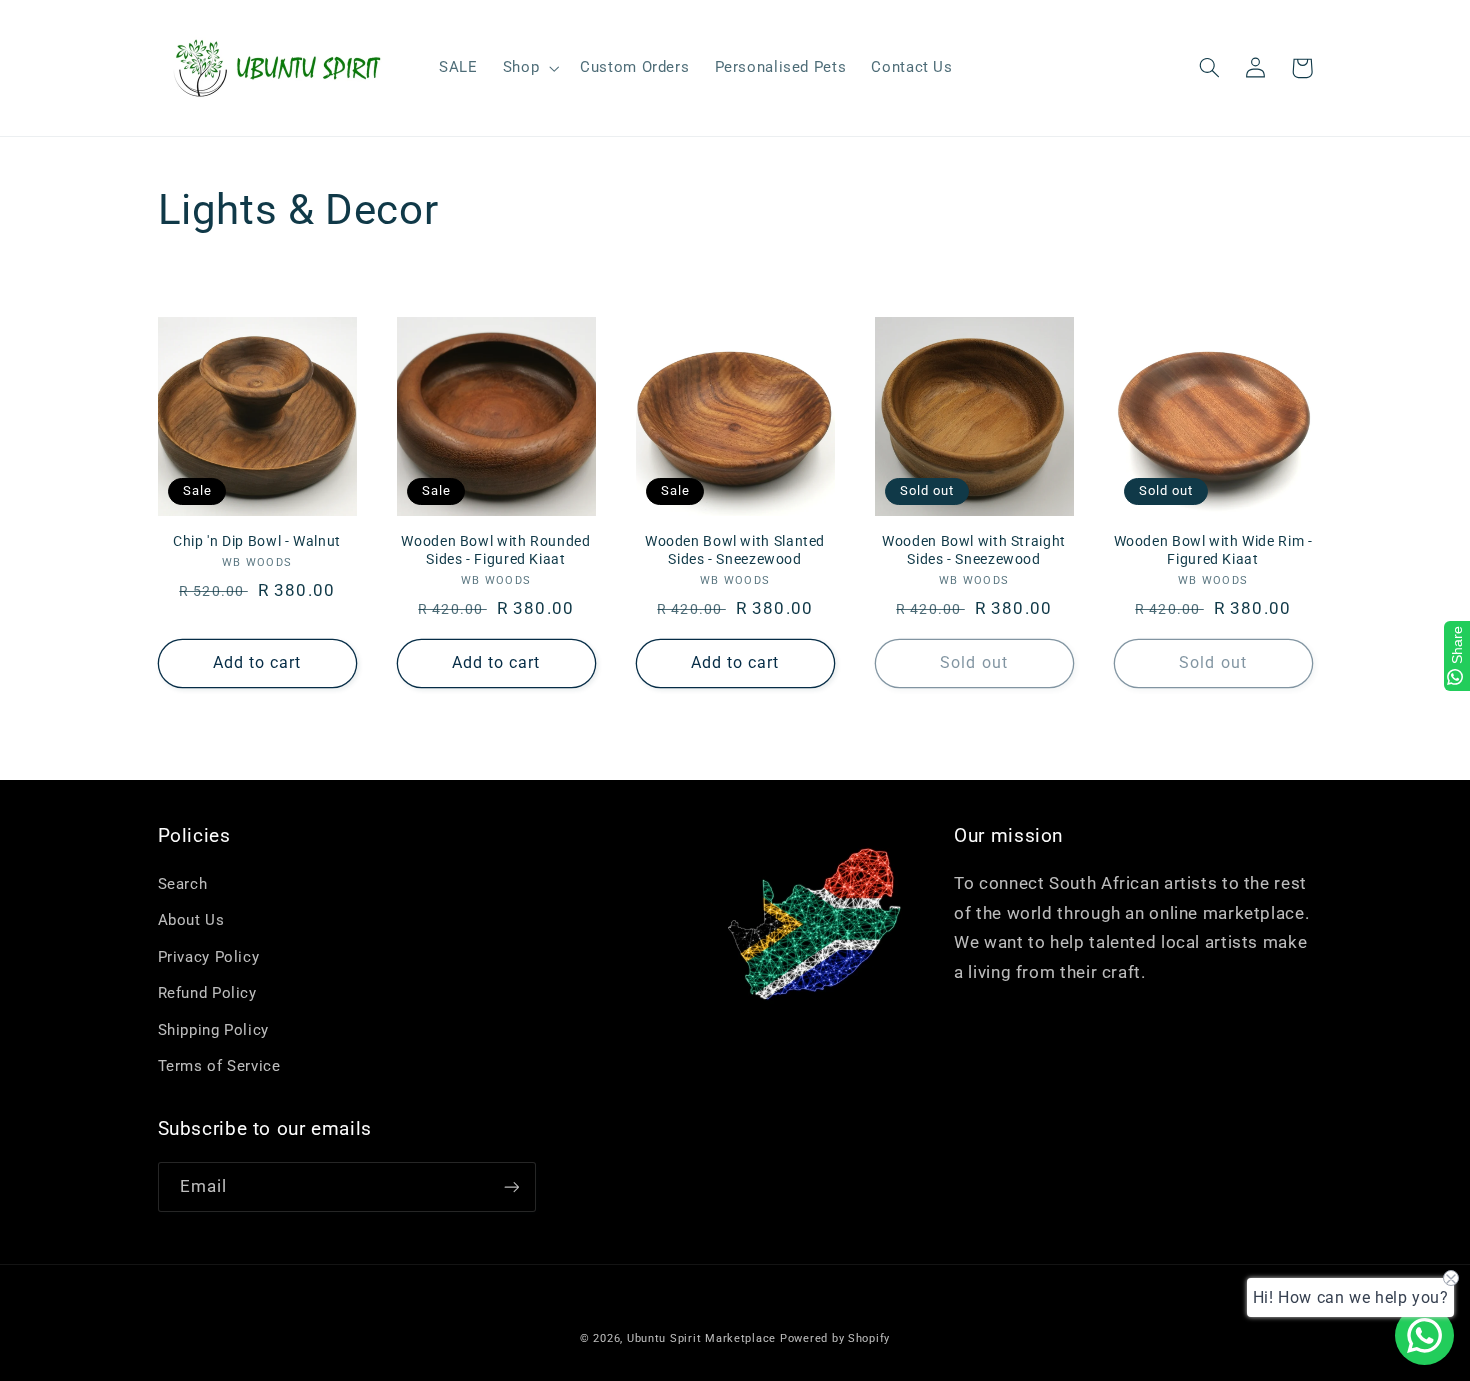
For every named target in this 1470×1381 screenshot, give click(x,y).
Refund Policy (207, 993)
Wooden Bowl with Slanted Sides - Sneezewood (735, 550)
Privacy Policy (209, 957)
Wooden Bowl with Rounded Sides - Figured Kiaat (495, 550)
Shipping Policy (213, 1030)
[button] (528, 68)
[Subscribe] (511, 1186)
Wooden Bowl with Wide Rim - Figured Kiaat (1213, 550)
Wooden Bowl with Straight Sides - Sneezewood (974, 550)
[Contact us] (1424, 1335)
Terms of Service (219, 1066)
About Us (191, 920)
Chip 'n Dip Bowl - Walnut (257, 541)
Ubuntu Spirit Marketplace (701, 1338)
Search (183, 884)
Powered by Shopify (835, 1338)
